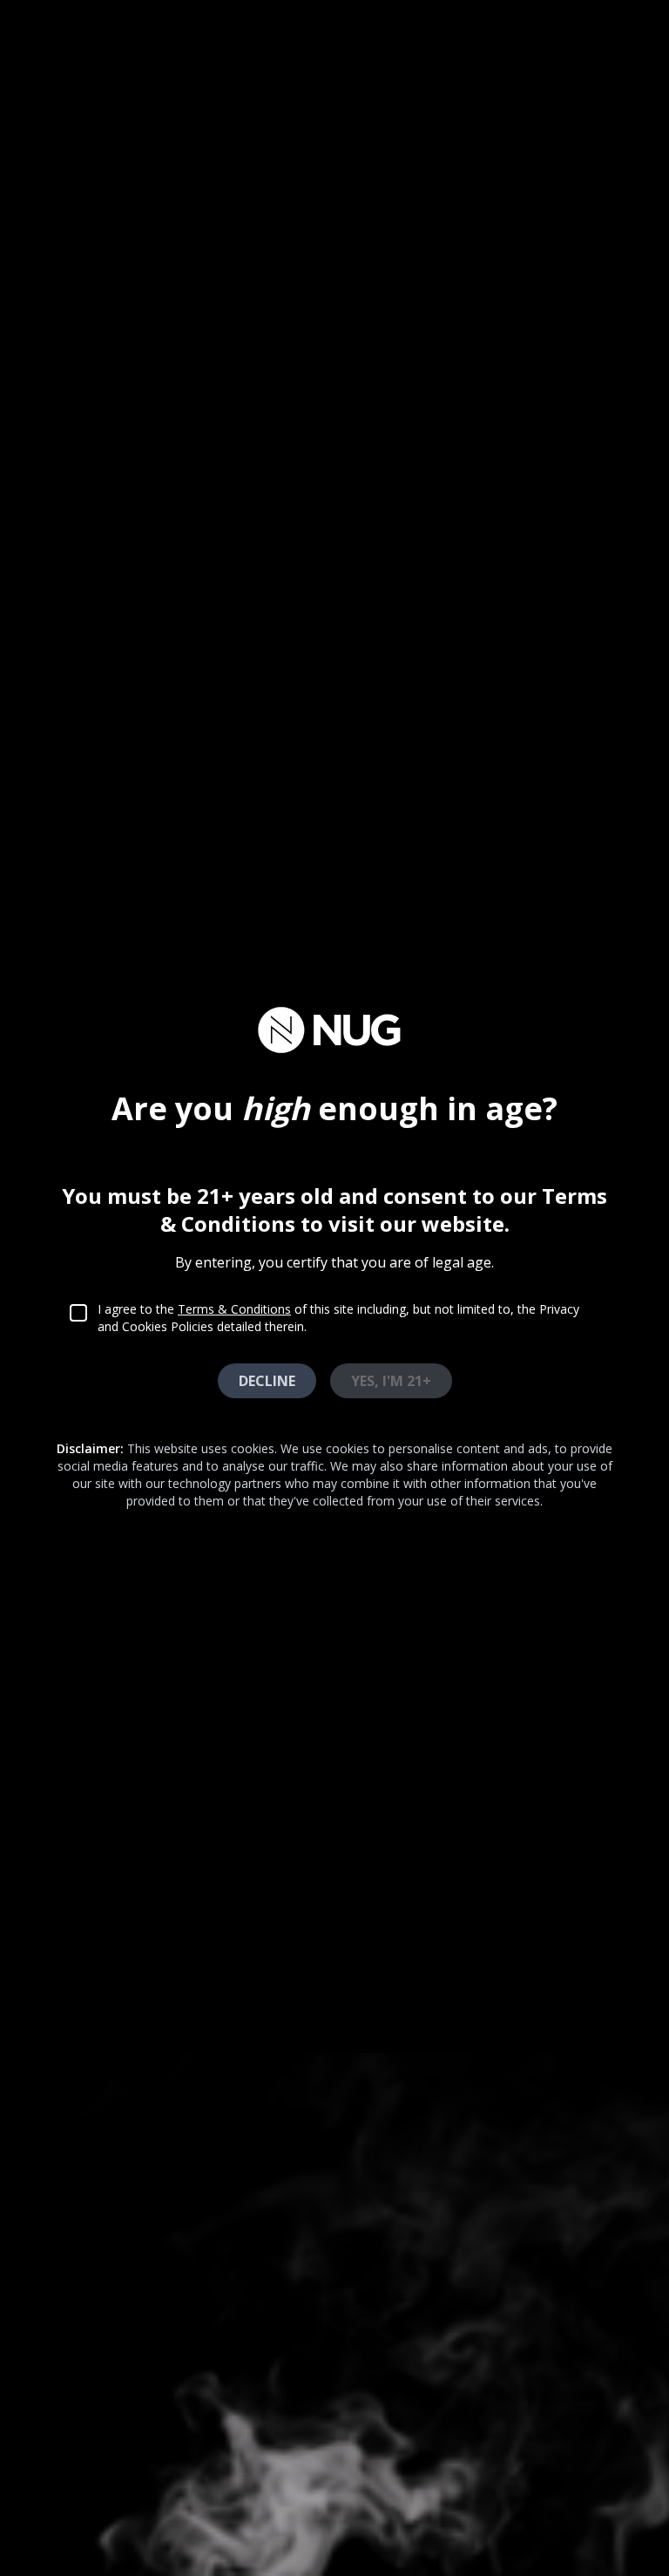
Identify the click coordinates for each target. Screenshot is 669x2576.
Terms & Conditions (234, 1309)
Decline (267, 1381)
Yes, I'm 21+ (391, 1381)
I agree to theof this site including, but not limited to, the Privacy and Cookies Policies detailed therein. (338, 1318)
